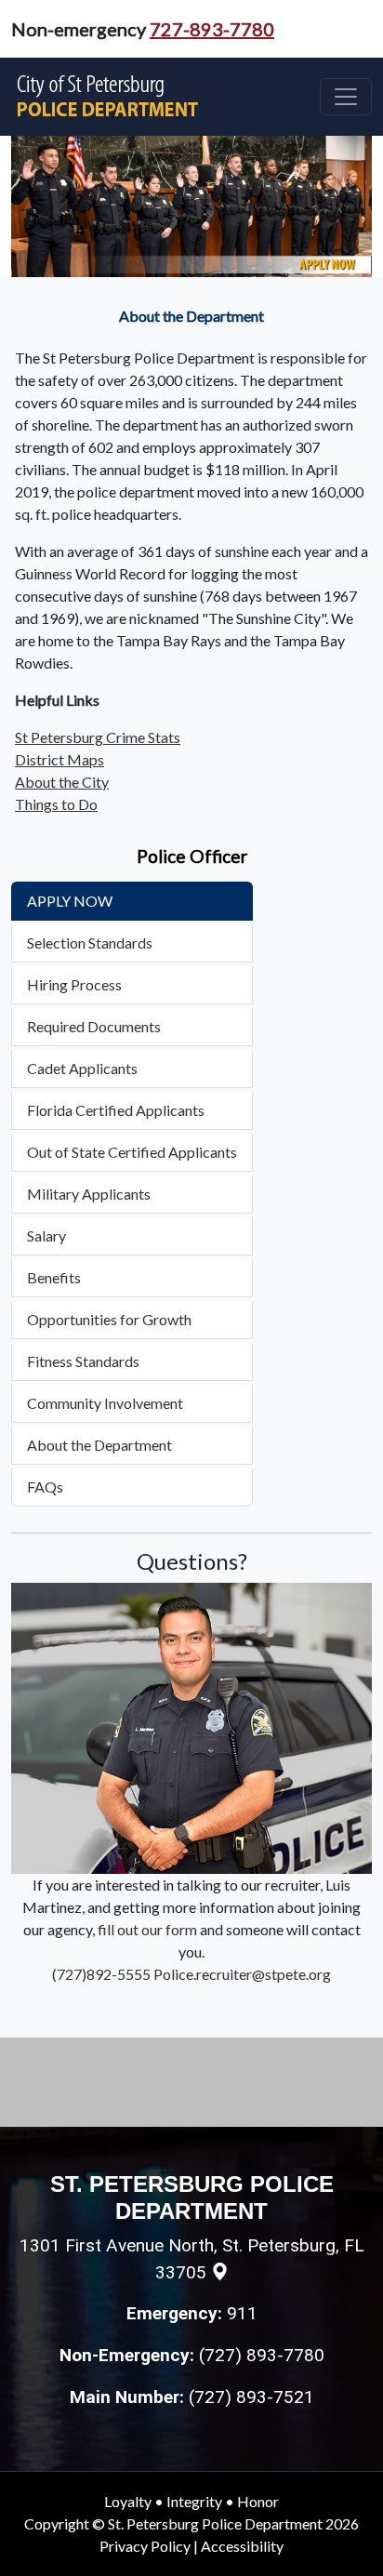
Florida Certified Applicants (116, 1110)
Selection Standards (90, 943)
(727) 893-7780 (262, 2355)
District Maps (59, 759)
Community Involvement (105, 1403)
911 (242, 2313)
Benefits (54, 1277)
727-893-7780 (212, 29)
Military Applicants (89, 1194)
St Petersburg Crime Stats (98, 737)
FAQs (45, 1487)
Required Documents (94, 1026)
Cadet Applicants (82, 1068)
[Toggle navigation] (346, 97)
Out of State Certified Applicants (132, 1152)
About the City (62, 782)
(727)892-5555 (101, 1974)
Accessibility (242, 2546)
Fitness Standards (83, 1361)
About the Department (99, 1445)
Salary (46, 1235)
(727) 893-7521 (251, 2397)
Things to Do (56, 804)
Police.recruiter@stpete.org (242, 1974)
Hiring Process (74, 984)
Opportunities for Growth (109, 1319)
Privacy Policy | (150, 2546)
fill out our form (147, 1929)
